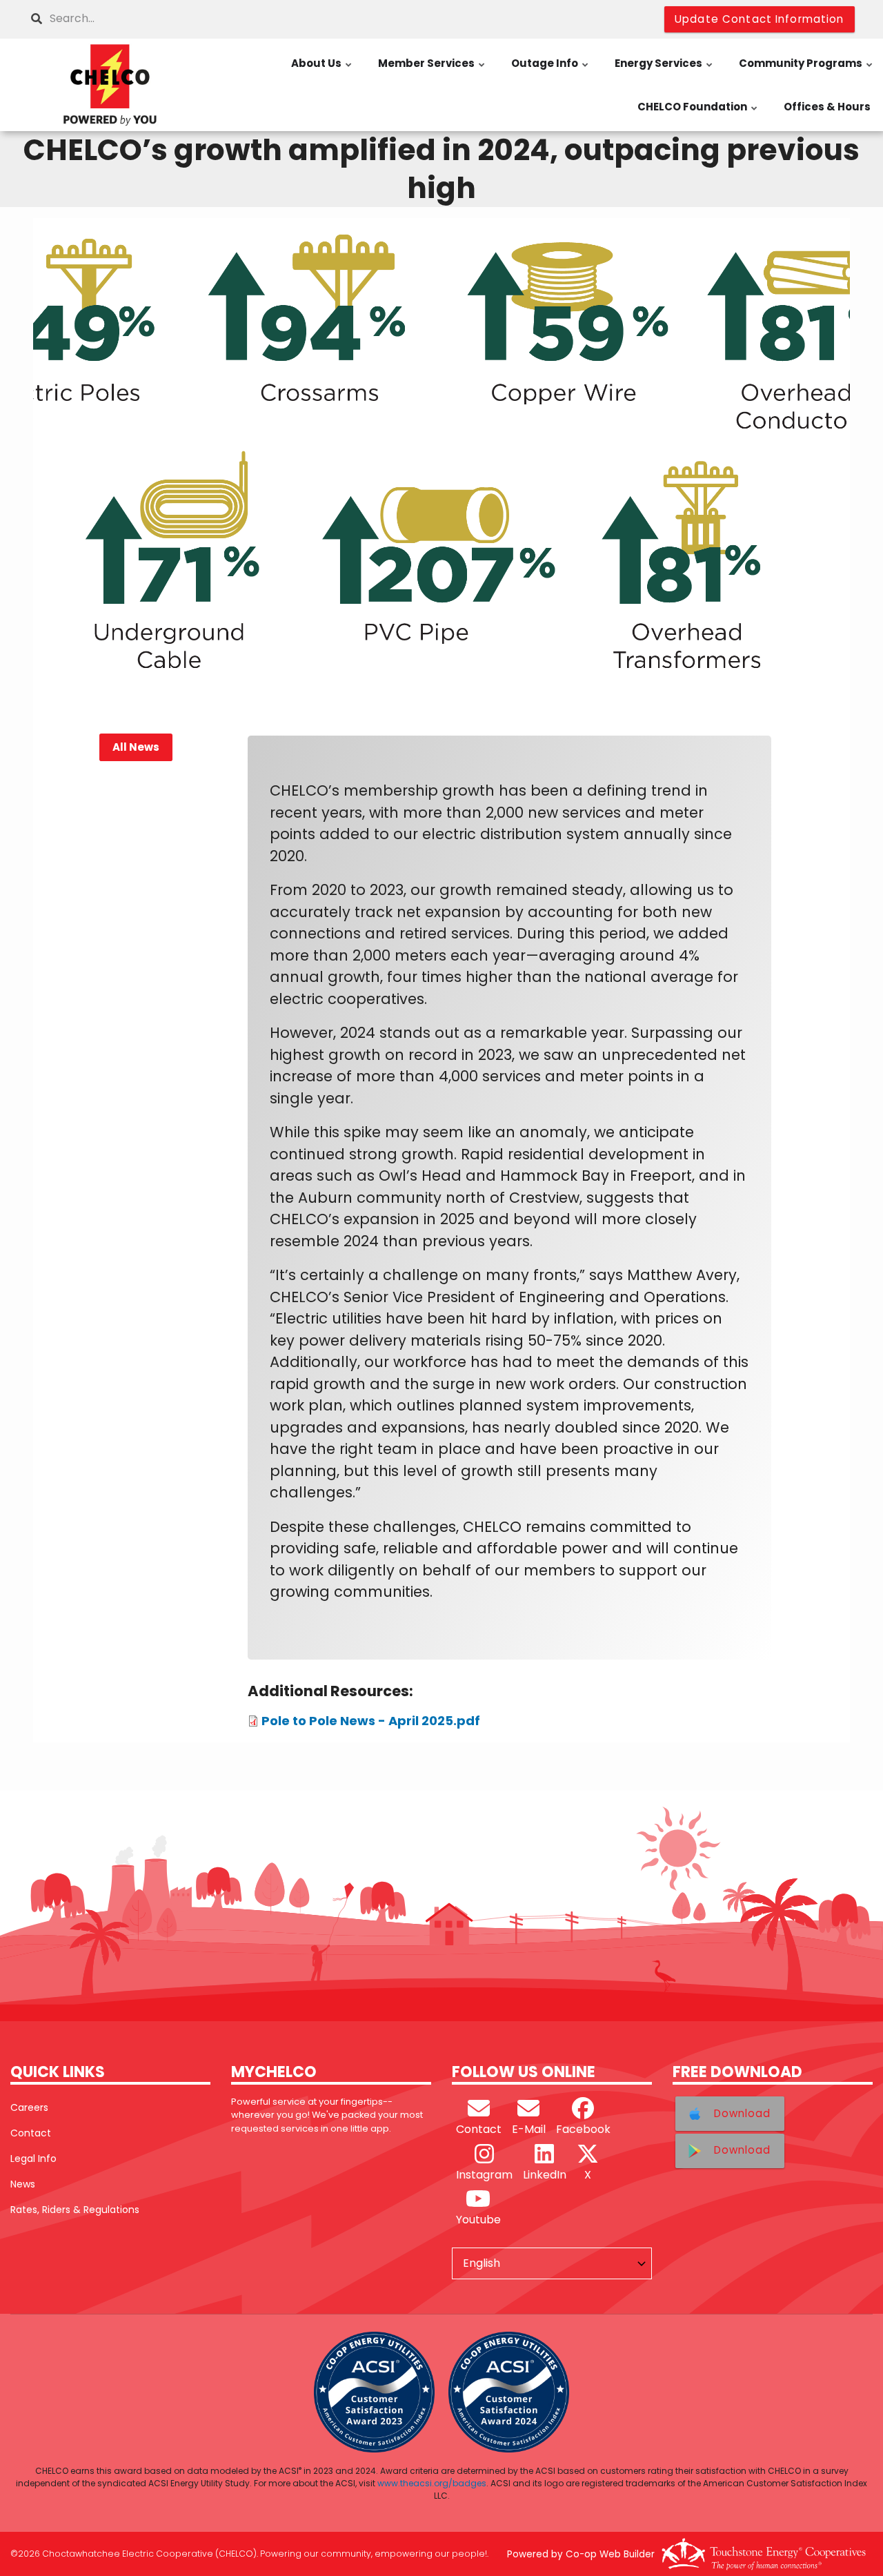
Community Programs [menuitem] (806, 70)
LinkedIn (545, 2175)
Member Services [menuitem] (432, 70)
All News (135, 748)
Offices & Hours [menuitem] (827, 107)
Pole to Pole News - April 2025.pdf (371, 1721)
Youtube (478, 2220)
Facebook (583, 2129)
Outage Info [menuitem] (550, 70)
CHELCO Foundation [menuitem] (698, 114)
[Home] (110, 85)
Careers (29, 2107)
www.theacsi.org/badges (432, 2483)
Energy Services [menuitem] (664, 70)
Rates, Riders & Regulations (75, 2210)
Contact (31, 2133)
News (23, 2184)
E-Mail (529, 2129)
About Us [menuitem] (322, 70)
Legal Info (33, 2159)
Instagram (484, 2175)
